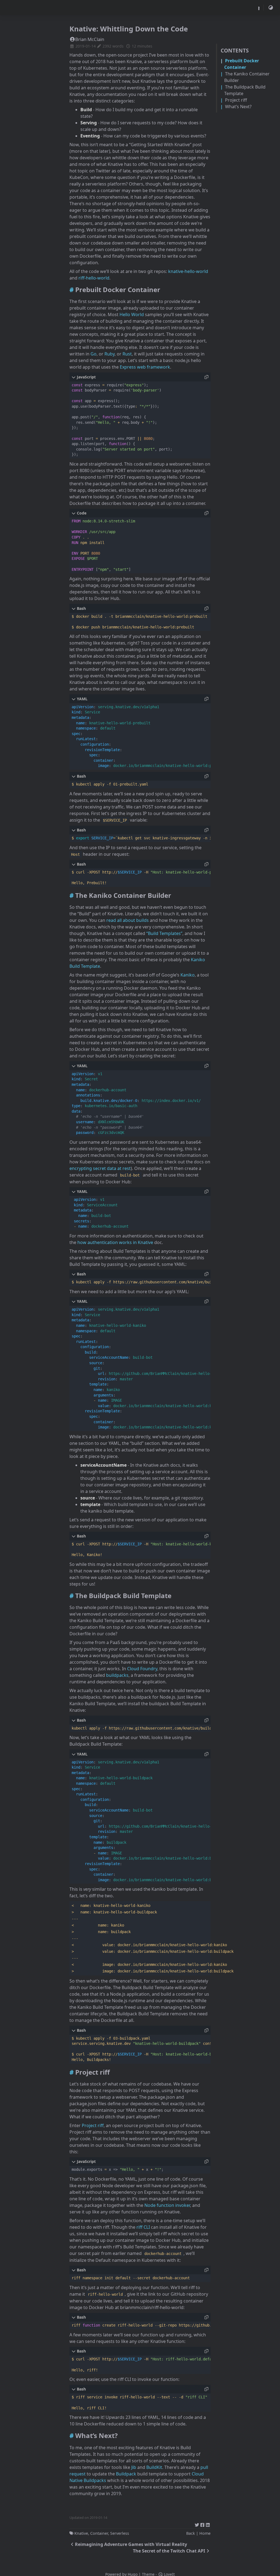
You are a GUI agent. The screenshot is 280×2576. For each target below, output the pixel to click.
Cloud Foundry (142, 1669)
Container (99, 2533)
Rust (127, 354)
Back (191, 2533)
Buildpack (126, 2474)
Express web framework (145, 367)
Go (94, 354)
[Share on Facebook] (202, 2524)
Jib (134, 2467)
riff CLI (143, 2227)
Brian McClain (90, 39)
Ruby (110, 354)
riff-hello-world (94, 278)
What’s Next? (238, 107)
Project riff (236, 100)
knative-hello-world (188, 271)
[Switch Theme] (271, 8)
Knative (81, 2533)
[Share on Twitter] (197, 2524)
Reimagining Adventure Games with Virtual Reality (131, 2544)
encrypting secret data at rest (100, 1168)
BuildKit (154, 2467)
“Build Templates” (164, 933)
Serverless (120, 2533)
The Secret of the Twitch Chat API (169, 2551)
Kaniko (188, 975)
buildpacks (117, 1675)
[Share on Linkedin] (208, 2524)
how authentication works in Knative (115, 1242)
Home (205, 2533)
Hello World (132, 314)
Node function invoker (167, 2205)
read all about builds (128, 920)
